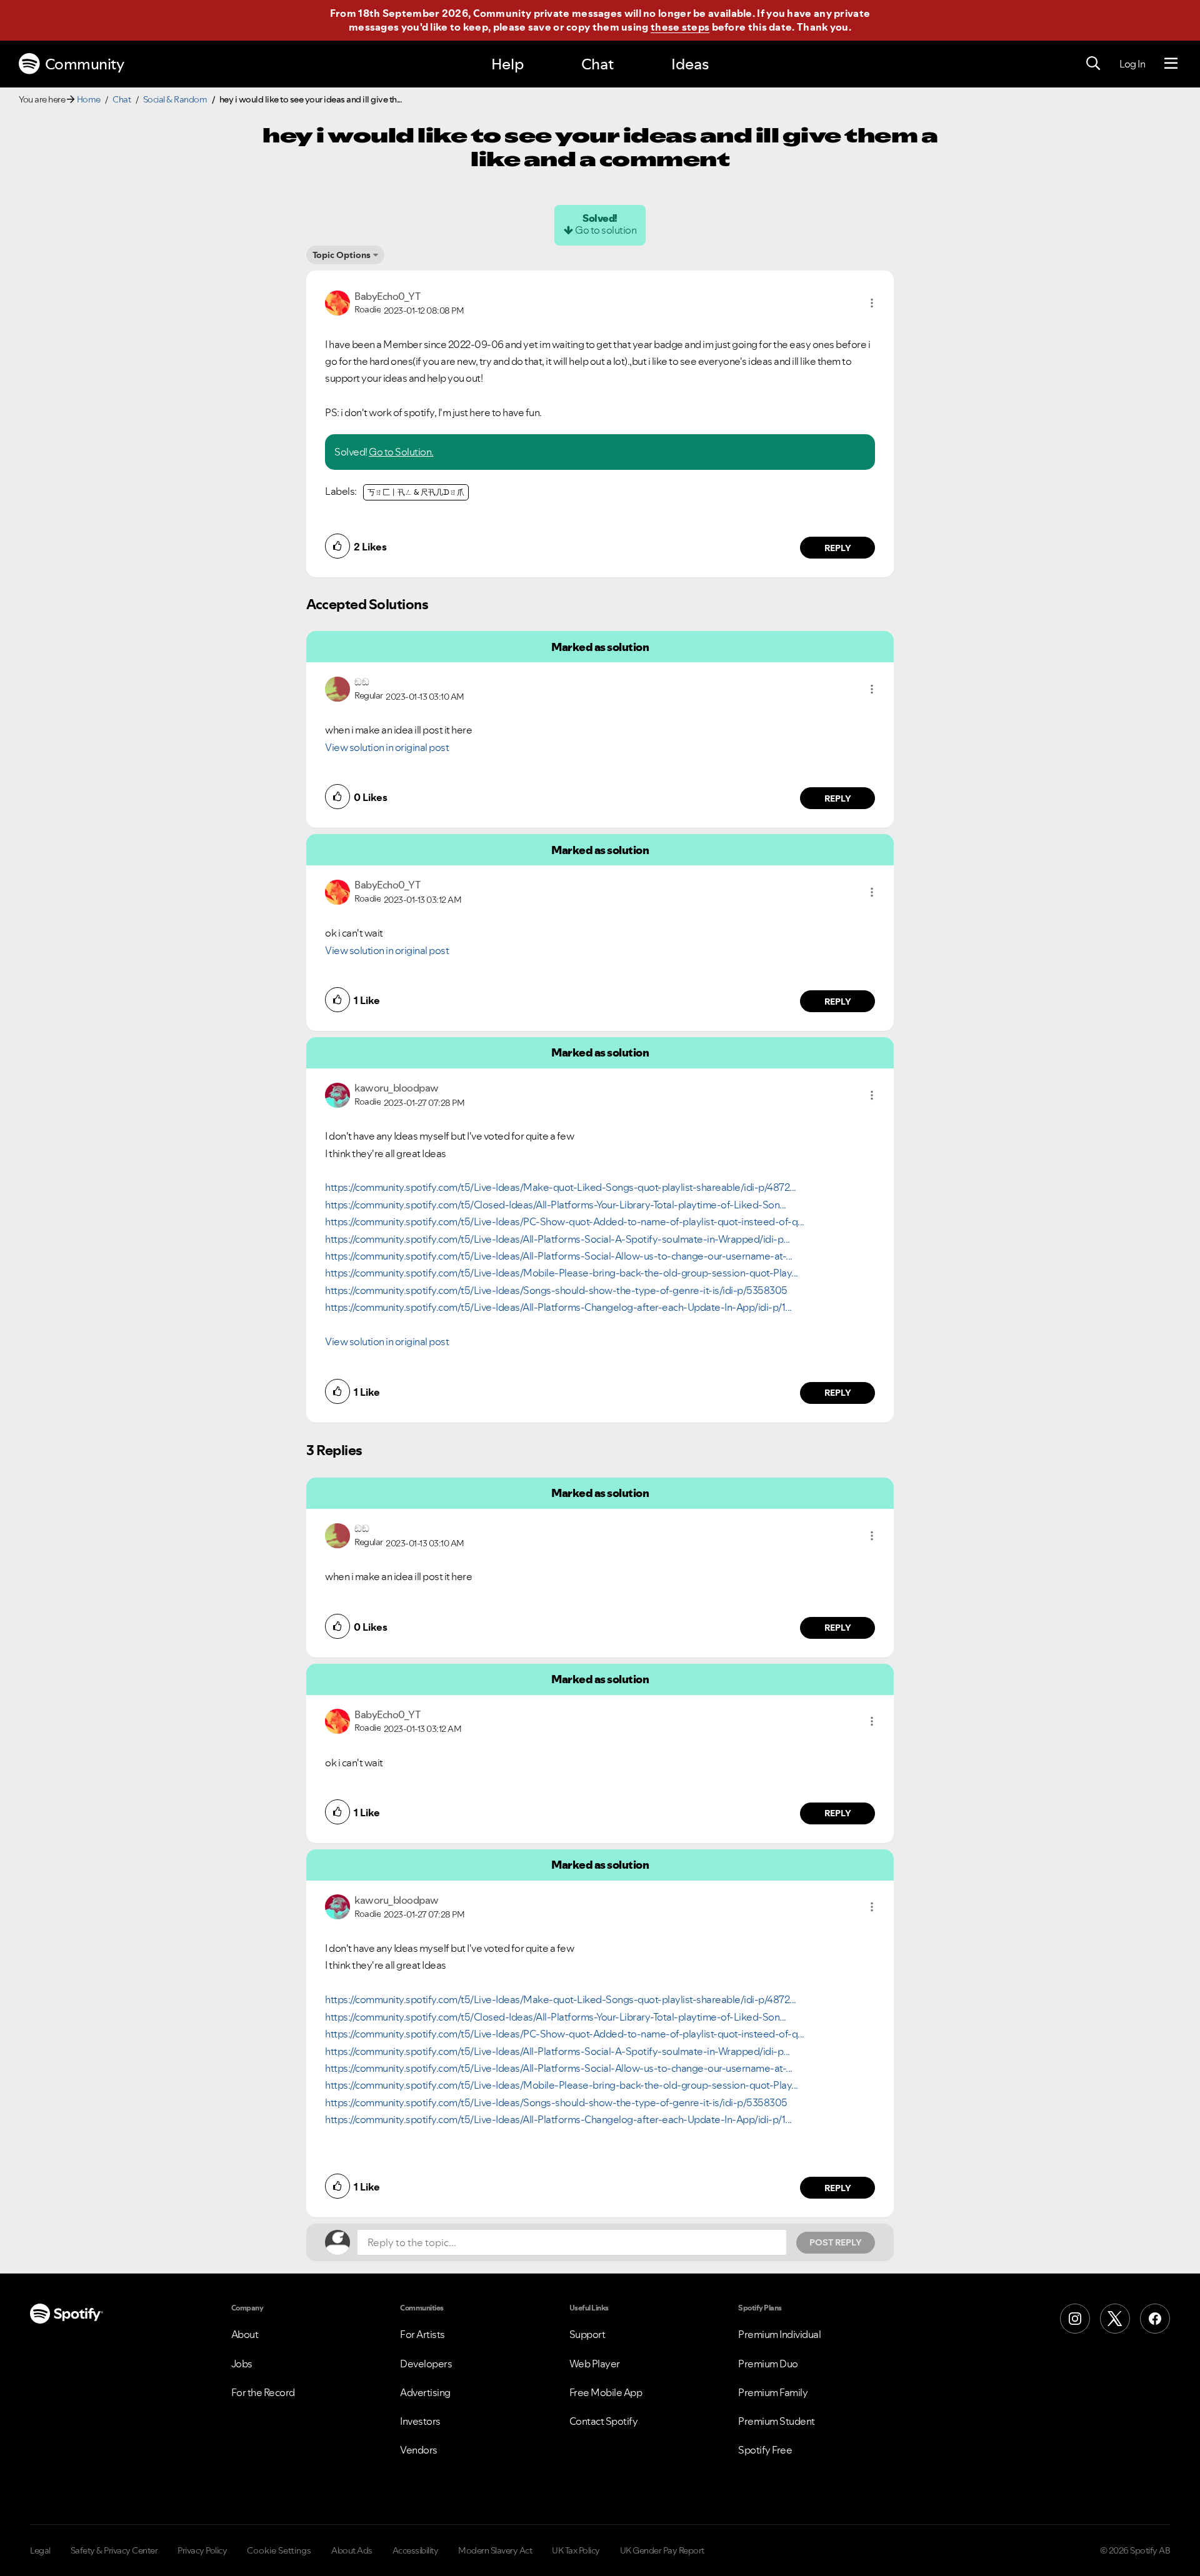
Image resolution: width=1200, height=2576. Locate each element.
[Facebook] (1155, 2319)
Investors (420, 2421)
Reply (838, 548)
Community (85, 64)
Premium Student (777, 2421)
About (245, 2334)
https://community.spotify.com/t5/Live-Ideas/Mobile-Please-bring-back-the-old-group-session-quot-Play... (562, 1273)
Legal (40, 2550)
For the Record (263, 2392)
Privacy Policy (202, 2550)
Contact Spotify (604, 2421)
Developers (426, 2364)
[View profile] (337, 302)
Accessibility (416, 2550)
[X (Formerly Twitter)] (1115, 2319)
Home (89, 99)
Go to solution (606, 230)
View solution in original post (387, 747)
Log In (1132, 64)
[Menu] (1171, 64)
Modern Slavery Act (495, 2550)
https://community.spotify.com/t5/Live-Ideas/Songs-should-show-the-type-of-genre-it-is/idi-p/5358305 (556, 1290)
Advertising (425, 2392)
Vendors (419, 2450)
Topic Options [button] (342, 255)
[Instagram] (1075, 2319)
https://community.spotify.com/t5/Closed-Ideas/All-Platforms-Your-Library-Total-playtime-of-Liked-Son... (556, 1205)
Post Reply (836, 2242)
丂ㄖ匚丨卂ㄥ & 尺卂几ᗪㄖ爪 (416, 492)
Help (507, 64)
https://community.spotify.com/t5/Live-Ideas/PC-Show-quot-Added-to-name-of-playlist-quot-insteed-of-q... (565, 1221)
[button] (872, 303)
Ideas (690, 64)
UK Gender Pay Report (662, 2550)
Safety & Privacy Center (114, 2550)
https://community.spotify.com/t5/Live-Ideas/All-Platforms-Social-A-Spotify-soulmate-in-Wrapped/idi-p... (557, 1239)
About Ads (352, 2550)
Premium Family (773, 2392)
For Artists (422, 2334)
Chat (597, 64)
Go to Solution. (401, 452)
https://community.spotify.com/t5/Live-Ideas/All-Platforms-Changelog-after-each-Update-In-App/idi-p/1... (558, 1307)
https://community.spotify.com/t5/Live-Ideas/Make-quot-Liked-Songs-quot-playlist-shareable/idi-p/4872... (561, 1187)
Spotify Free (765, 2450)
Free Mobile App (606, 2392)
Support (587, 2334)
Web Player (595, 2364)
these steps (680, 27)
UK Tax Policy (576, 2550)
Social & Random (175, 99)
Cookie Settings (279, 2550)
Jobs (242, 2364)
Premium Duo (768, 2364)
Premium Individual (779, 2334)
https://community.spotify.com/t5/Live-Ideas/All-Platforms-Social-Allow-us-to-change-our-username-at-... (559, 1256)
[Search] (1093, 64)
